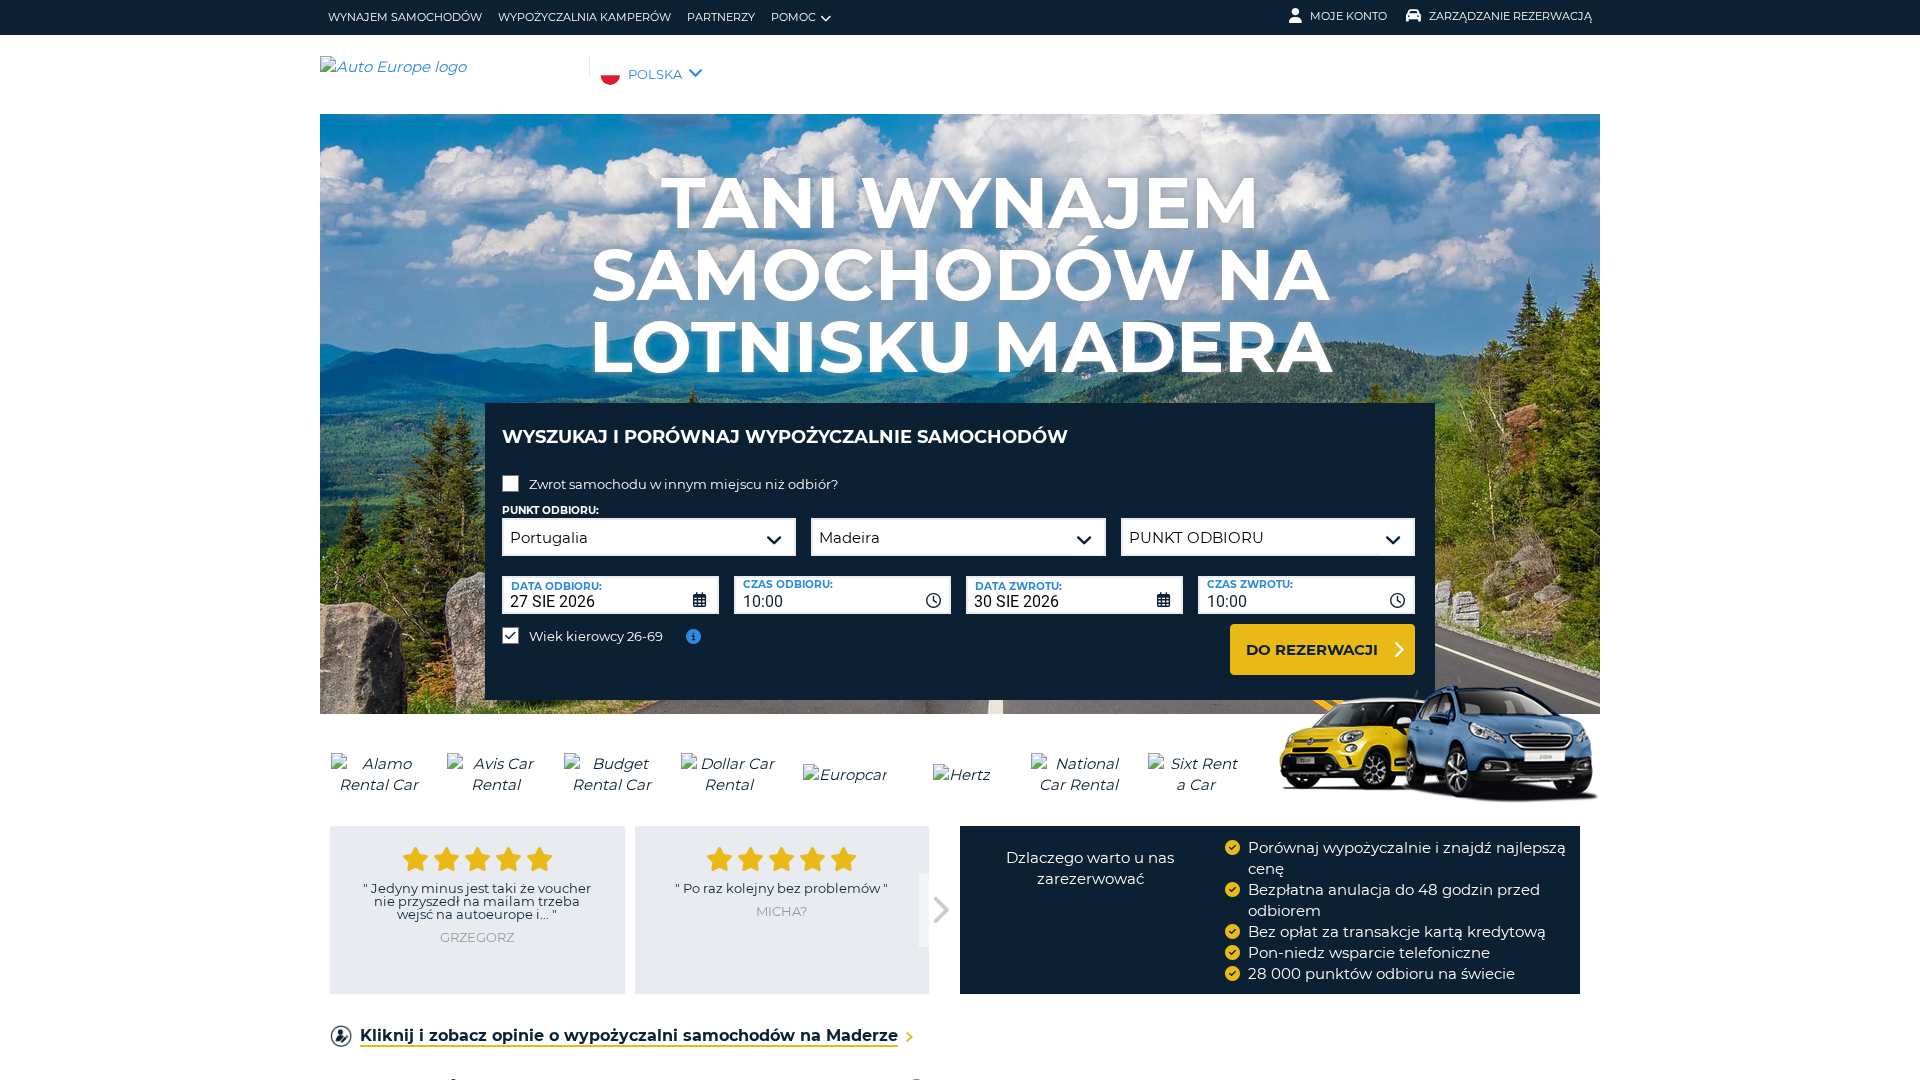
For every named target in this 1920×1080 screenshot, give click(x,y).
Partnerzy (721, 17)
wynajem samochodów (405, 17)
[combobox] (842, 595)
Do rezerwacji (1312, 649)
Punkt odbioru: (550, 510)
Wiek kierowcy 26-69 (596, 636)
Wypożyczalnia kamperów (584, 17)
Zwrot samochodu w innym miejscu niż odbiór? (683, 484)
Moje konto (1348, 16)
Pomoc (793, 17)
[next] (939, 910)
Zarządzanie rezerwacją (1510, 16)
